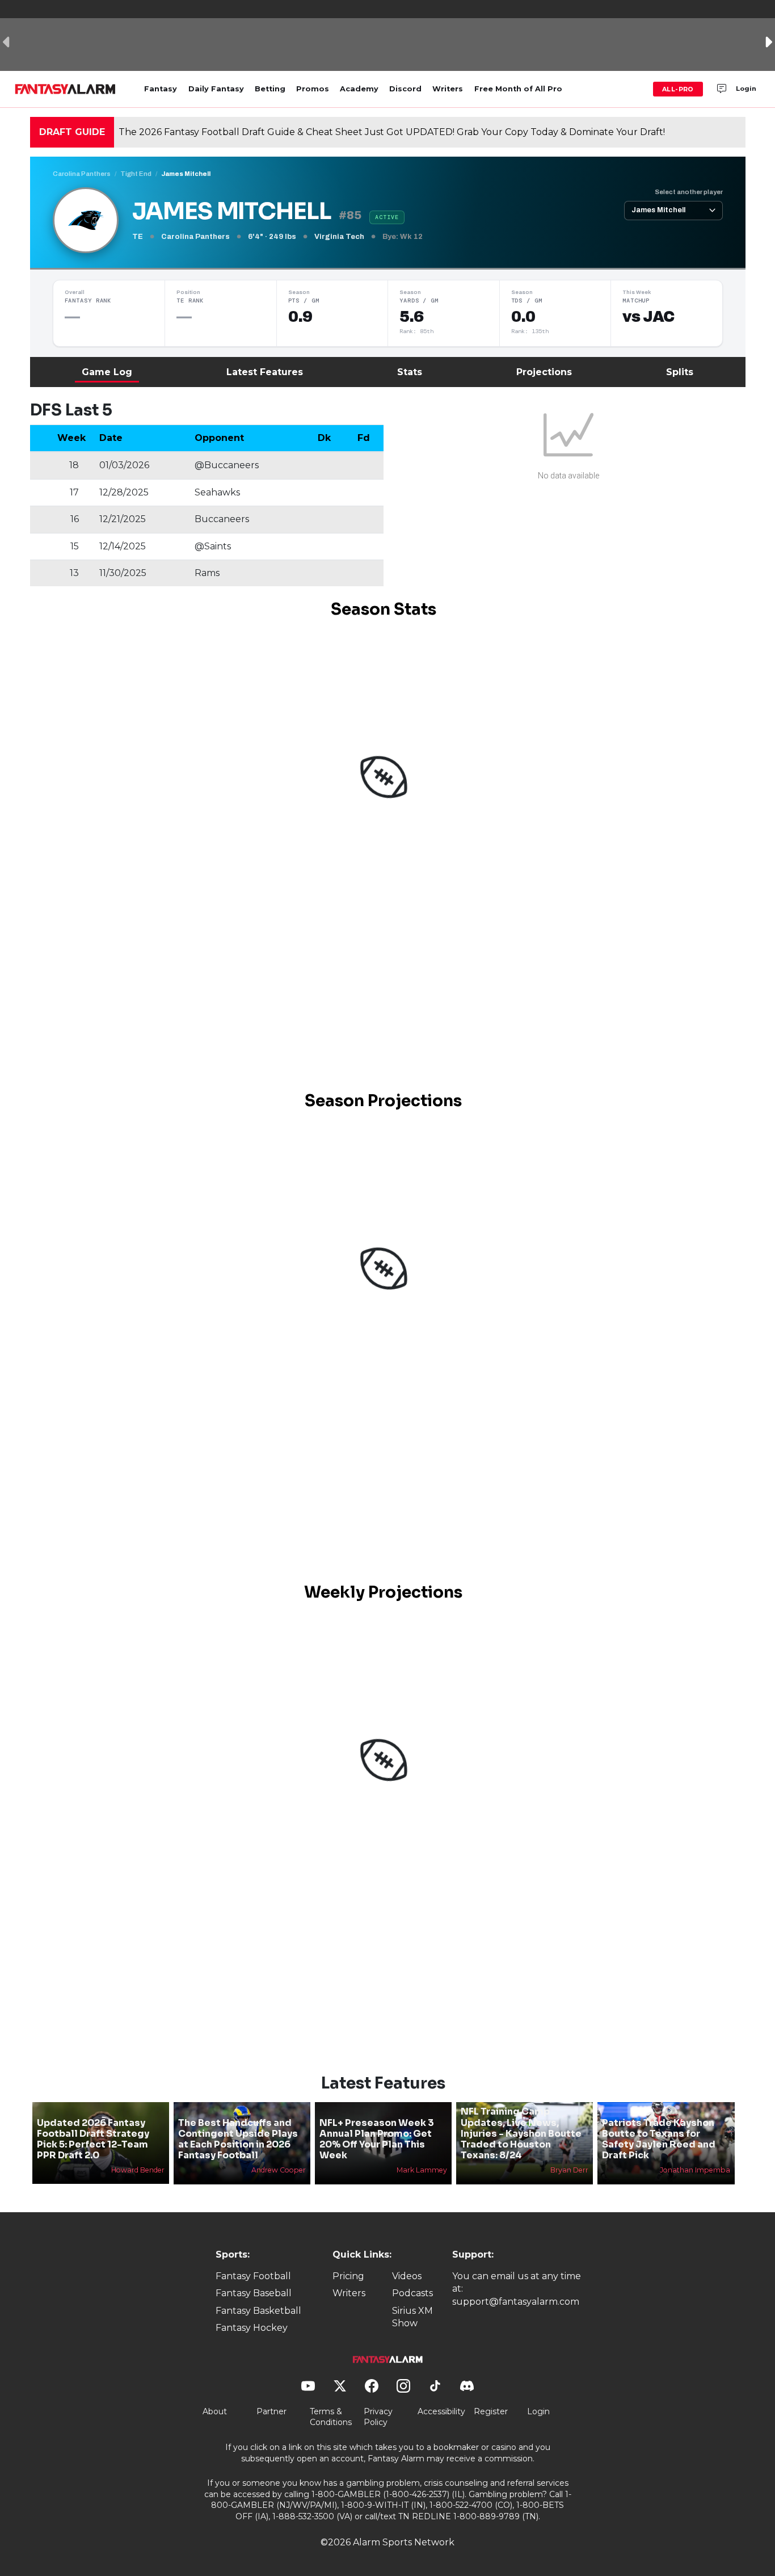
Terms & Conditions (331, 2417)
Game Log (107, 372)
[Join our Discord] (722, 89)
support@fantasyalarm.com (516, 2302)
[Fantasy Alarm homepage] (65, 89)
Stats (410, 372)
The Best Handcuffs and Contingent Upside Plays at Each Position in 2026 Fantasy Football (238, 2139)
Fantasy (161, 89)
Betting (270, 89)
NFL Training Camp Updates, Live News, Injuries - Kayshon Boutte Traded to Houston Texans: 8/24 (521, 2133)
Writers (448, 89)
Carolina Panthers (82, 174)
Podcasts (412, 2293)
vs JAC (648, 317)
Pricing (348, 2276)
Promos (313, 89)
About (215, 2411)
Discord (405, 89)
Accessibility (441, 2411)
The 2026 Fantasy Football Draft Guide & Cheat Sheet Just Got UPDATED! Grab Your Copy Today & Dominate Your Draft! (392, 132)
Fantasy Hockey (252, 2328)
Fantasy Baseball (254, 2293)
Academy (359, 89)
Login (746, 89)
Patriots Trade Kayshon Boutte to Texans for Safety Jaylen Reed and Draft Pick (659, 2139)
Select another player (689, 192)
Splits (680, 372)
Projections (544, 372)
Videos (407, 2276)
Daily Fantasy (216, 89)
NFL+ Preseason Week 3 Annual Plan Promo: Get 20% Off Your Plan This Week (377, 2139)
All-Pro (678, 89)
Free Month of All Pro (518, 89)
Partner (271, 2411)
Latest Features (265, 372)
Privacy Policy (378, 2417)
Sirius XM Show (412, 2317)
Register (491, 2411)
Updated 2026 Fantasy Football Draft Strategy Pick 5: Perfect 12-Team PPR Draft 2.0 (93, 2139)
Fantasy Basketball (258, 2311)
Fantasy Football (253, 2276)
